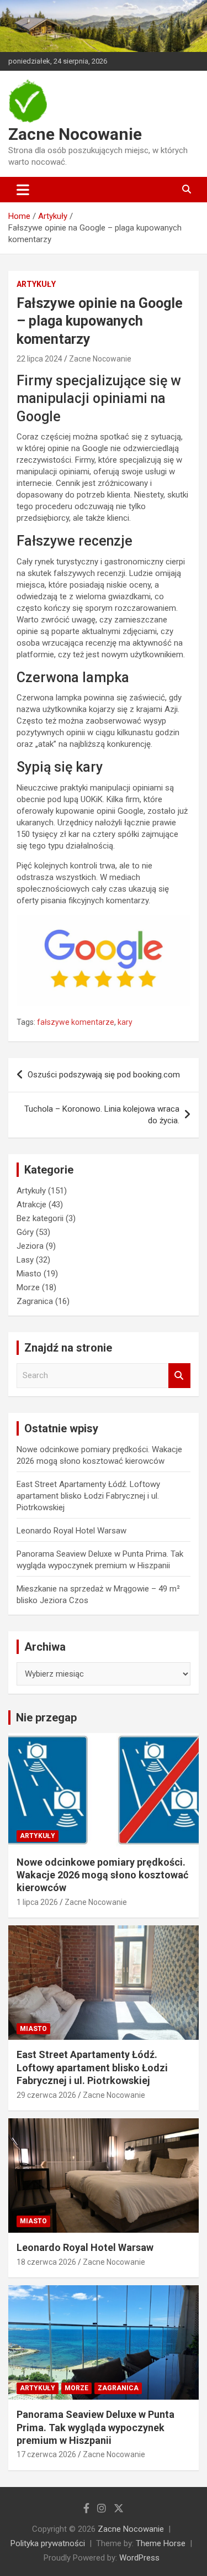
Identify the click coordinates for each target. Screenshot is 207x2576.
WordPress (139, 2558)
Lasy (25, 1260)
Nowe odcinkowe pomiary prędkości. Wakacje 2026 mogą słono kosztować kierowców (102, 1875)
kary (125, 1022)
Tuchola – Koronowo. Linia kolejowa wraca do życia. (102, 1115)
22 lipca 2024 (39, 359)
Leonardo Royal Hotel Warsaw (71, 1531)
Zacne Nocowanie (75, 134)
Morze (28, 1287)
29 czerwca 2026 (46, 2095)
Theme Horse (161, 2543)
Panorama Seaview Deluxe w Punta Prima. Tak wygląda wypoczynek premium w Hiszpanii (95, 2427)
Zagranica (35, 1301)
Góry (25, 1232)
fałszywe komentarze (76, 1022)
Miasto (29, 1274)
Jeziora (30, 1246)
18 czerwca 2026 (46, 2262)
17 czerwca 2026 (46, 2454)
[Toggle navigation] (23, 190)
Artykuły (36, 284)
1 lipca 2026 (37, 1902)
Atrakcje (31, 1205)
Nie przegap (46, 1718)
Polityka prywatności (48, 2543)
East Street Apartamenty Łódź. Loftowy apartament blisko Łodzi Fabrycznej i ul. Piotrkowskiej (88, 1496)
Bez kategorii (40, 1218)
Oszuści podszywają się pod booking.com (104, 1075)
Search (179, 1376)
